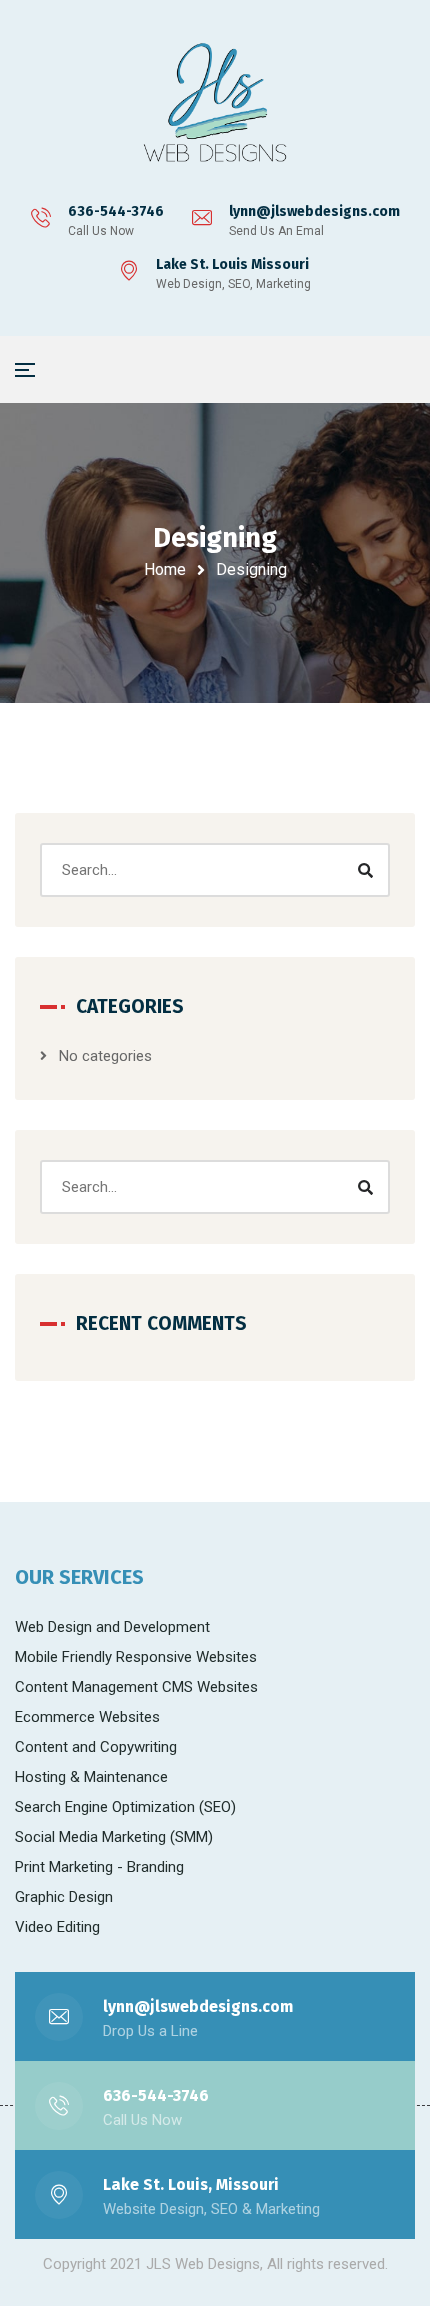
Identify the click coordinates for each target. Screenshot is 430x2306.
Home (165, 569)
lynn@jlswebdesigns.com (314, 211)
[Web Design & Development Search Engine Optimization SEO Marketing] (215, 105)
